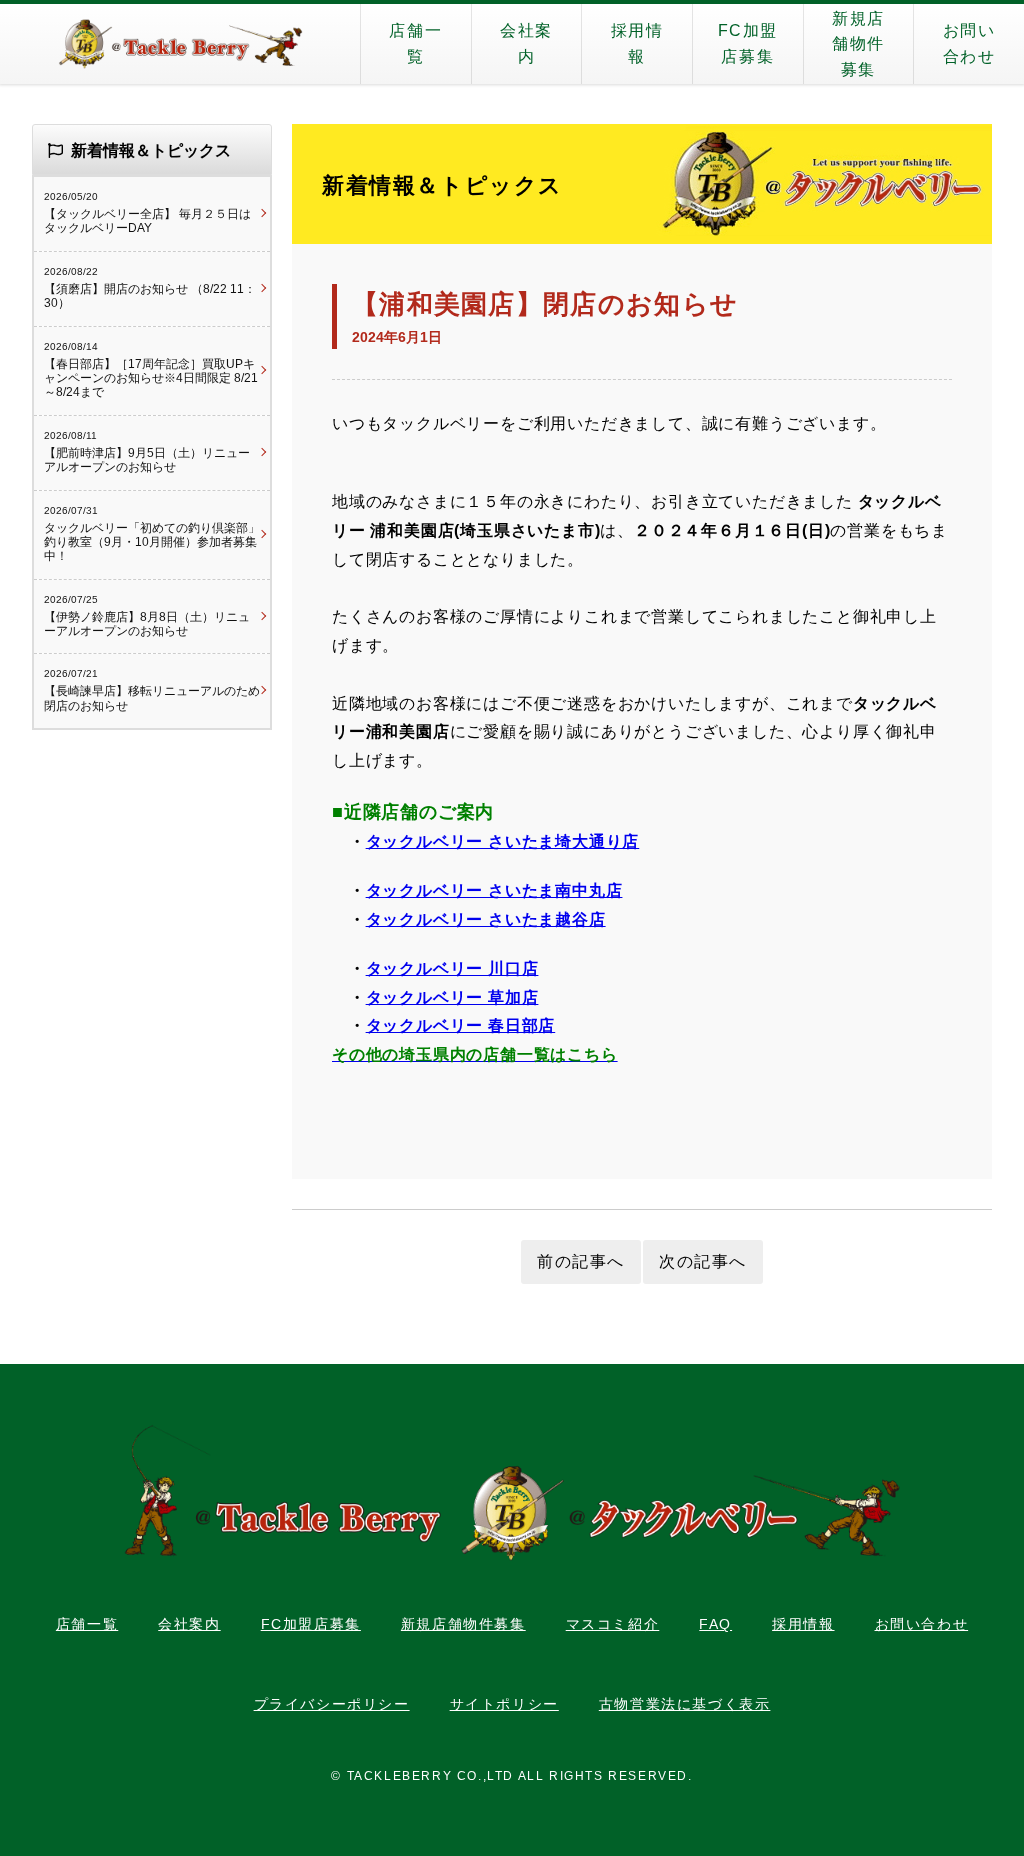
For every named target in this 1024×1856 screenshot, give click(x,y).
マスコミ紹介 (613, 1624)
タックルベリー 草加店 (452, 997)
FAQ (715, 1624)
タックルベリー (180, 44)
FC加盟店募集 (748, 43)
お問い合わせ (969, 43)
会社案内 (526, 43)
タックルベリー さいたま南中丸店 (494, 890)
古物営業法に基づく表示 (685, 1704)
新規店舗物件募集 (858, 44)
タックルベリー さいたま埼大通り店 (503, 841)
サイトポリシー (504, 1704)
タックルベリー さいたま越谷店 (486, 919)
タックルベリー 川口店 (452, 968)
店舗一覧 (415, 43)
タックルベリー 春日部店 (461, 1025)
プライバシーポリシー (332, 1704)
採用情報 (637, 43)
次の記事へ (703, 1261)
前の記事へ (581, 1261)
